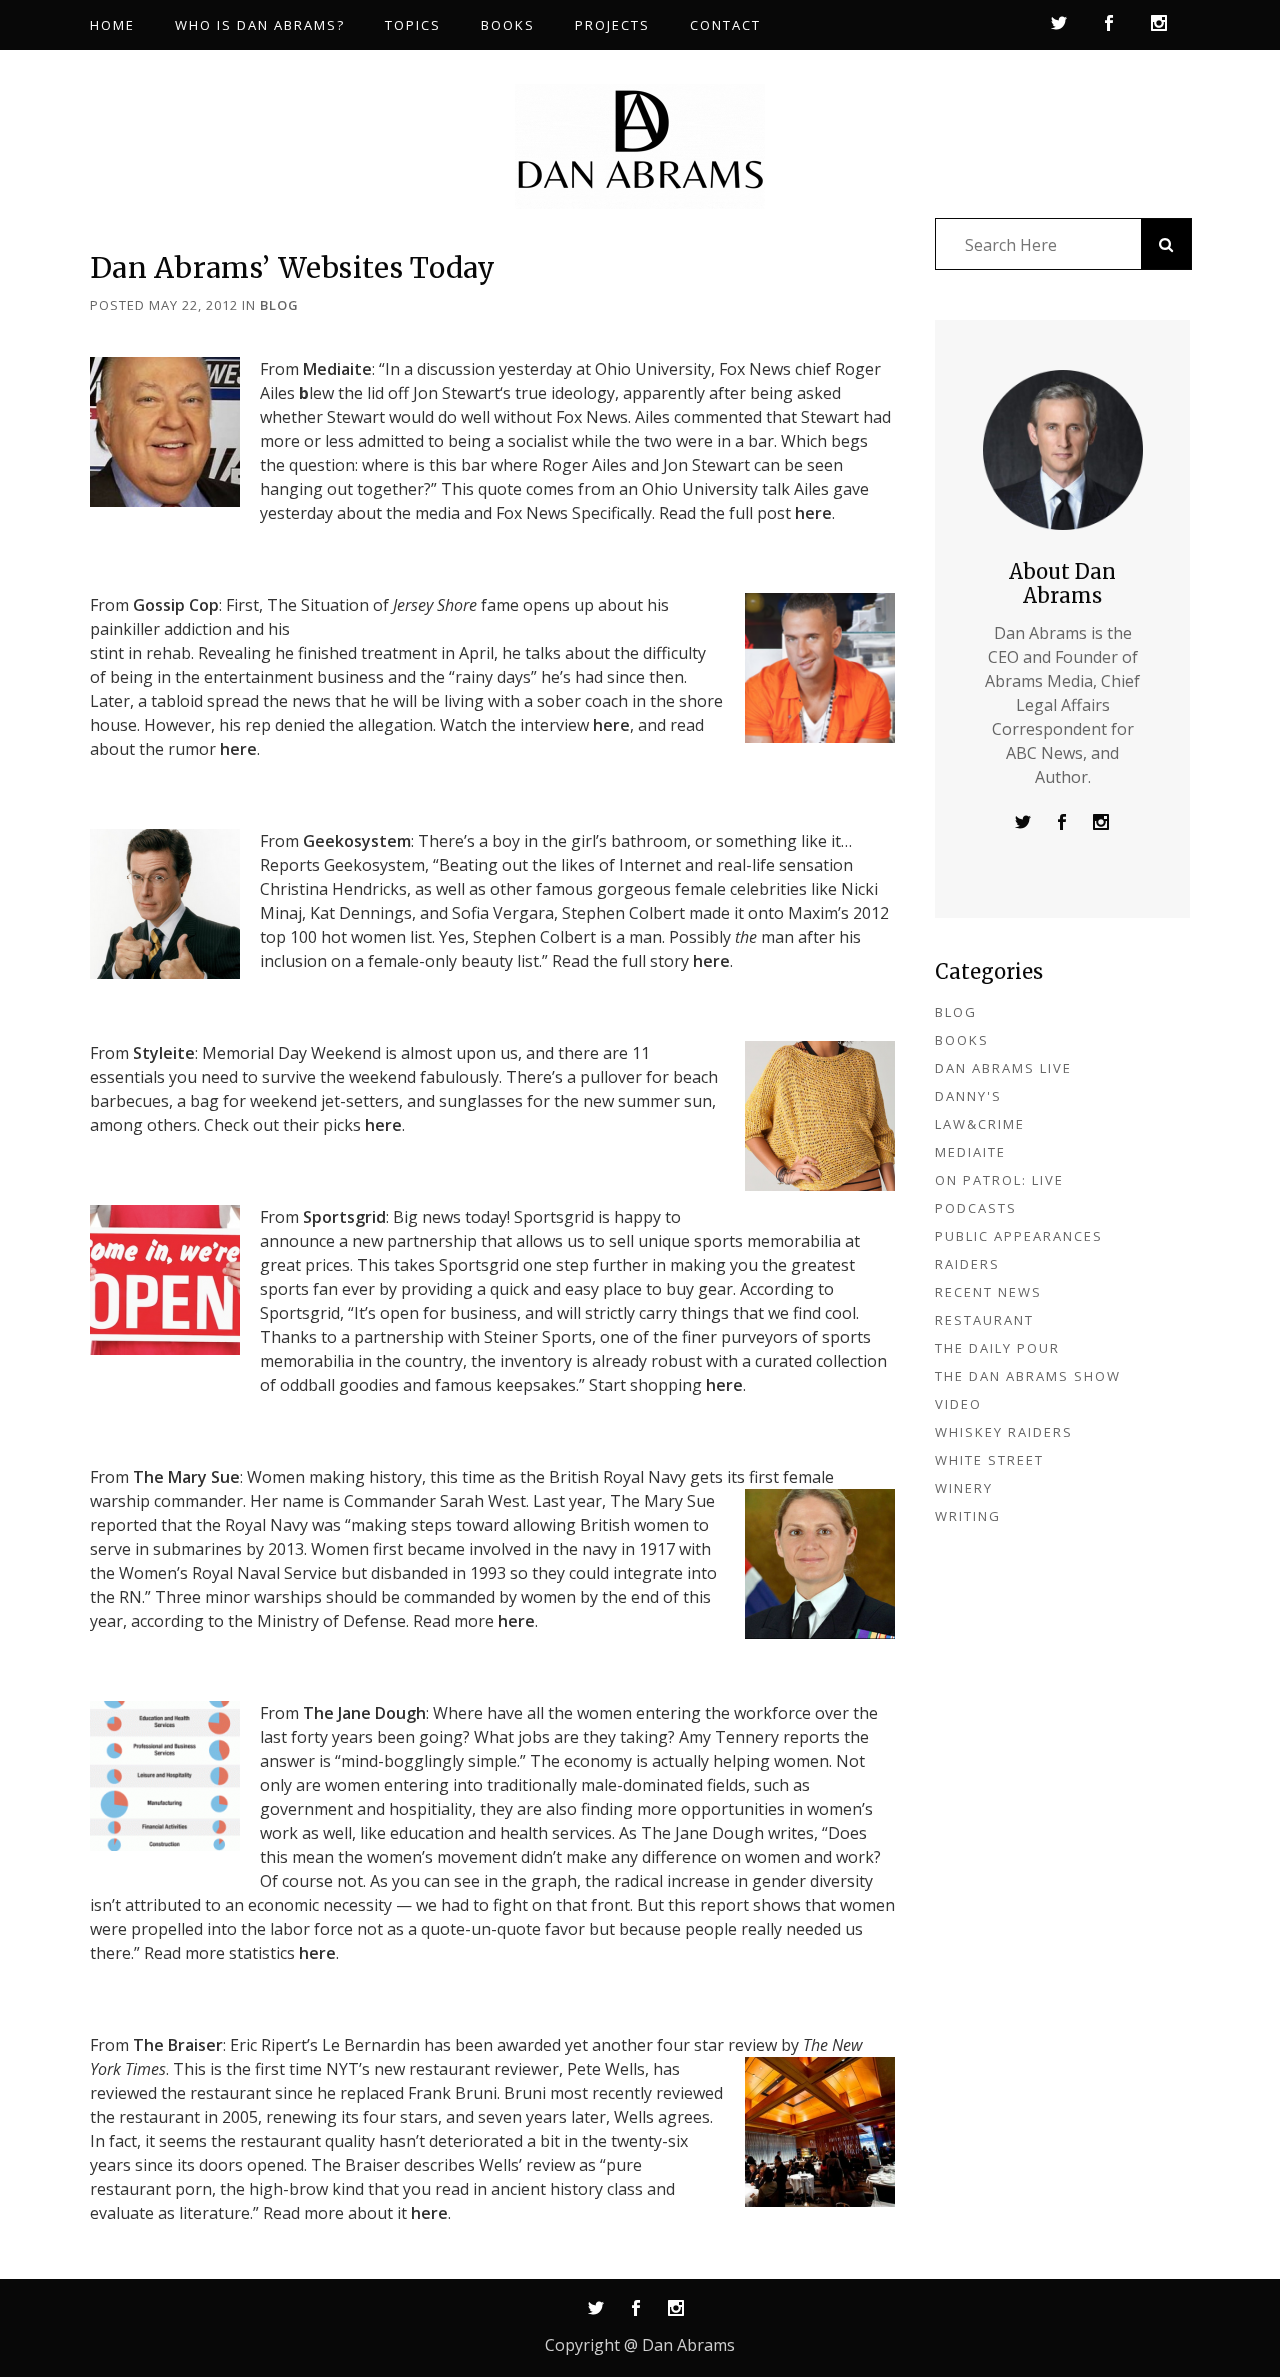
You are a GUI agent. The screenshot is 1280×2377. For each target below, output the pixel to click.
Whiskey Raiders (1004, 1432)
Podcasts (976, 1208)
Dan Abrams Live (1003, 1068)
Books (962, 1040)
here (813, 513)
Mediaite (337, 369)
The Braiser (178, 2045)
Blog (279, 305)
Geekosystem (357, 841)
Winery (964, 1488)
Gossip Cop (176, 605)
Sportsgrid (344, 1217)
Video (958, 1404)
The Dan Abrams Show (1028, 1376)
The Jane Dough (364, 1713)
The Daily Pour (997, 1348)
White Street (989, 1460)
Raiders (967, 1264)
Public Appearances (1019, 1236)
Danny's (968, 1096)
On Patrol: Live (999, 1180)
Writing (968, 1516)
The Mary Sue (186, 1477)
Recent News (988, 1292)
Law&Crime (980, 1124)
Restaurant (984, 1320)
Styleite (164, 1053)
